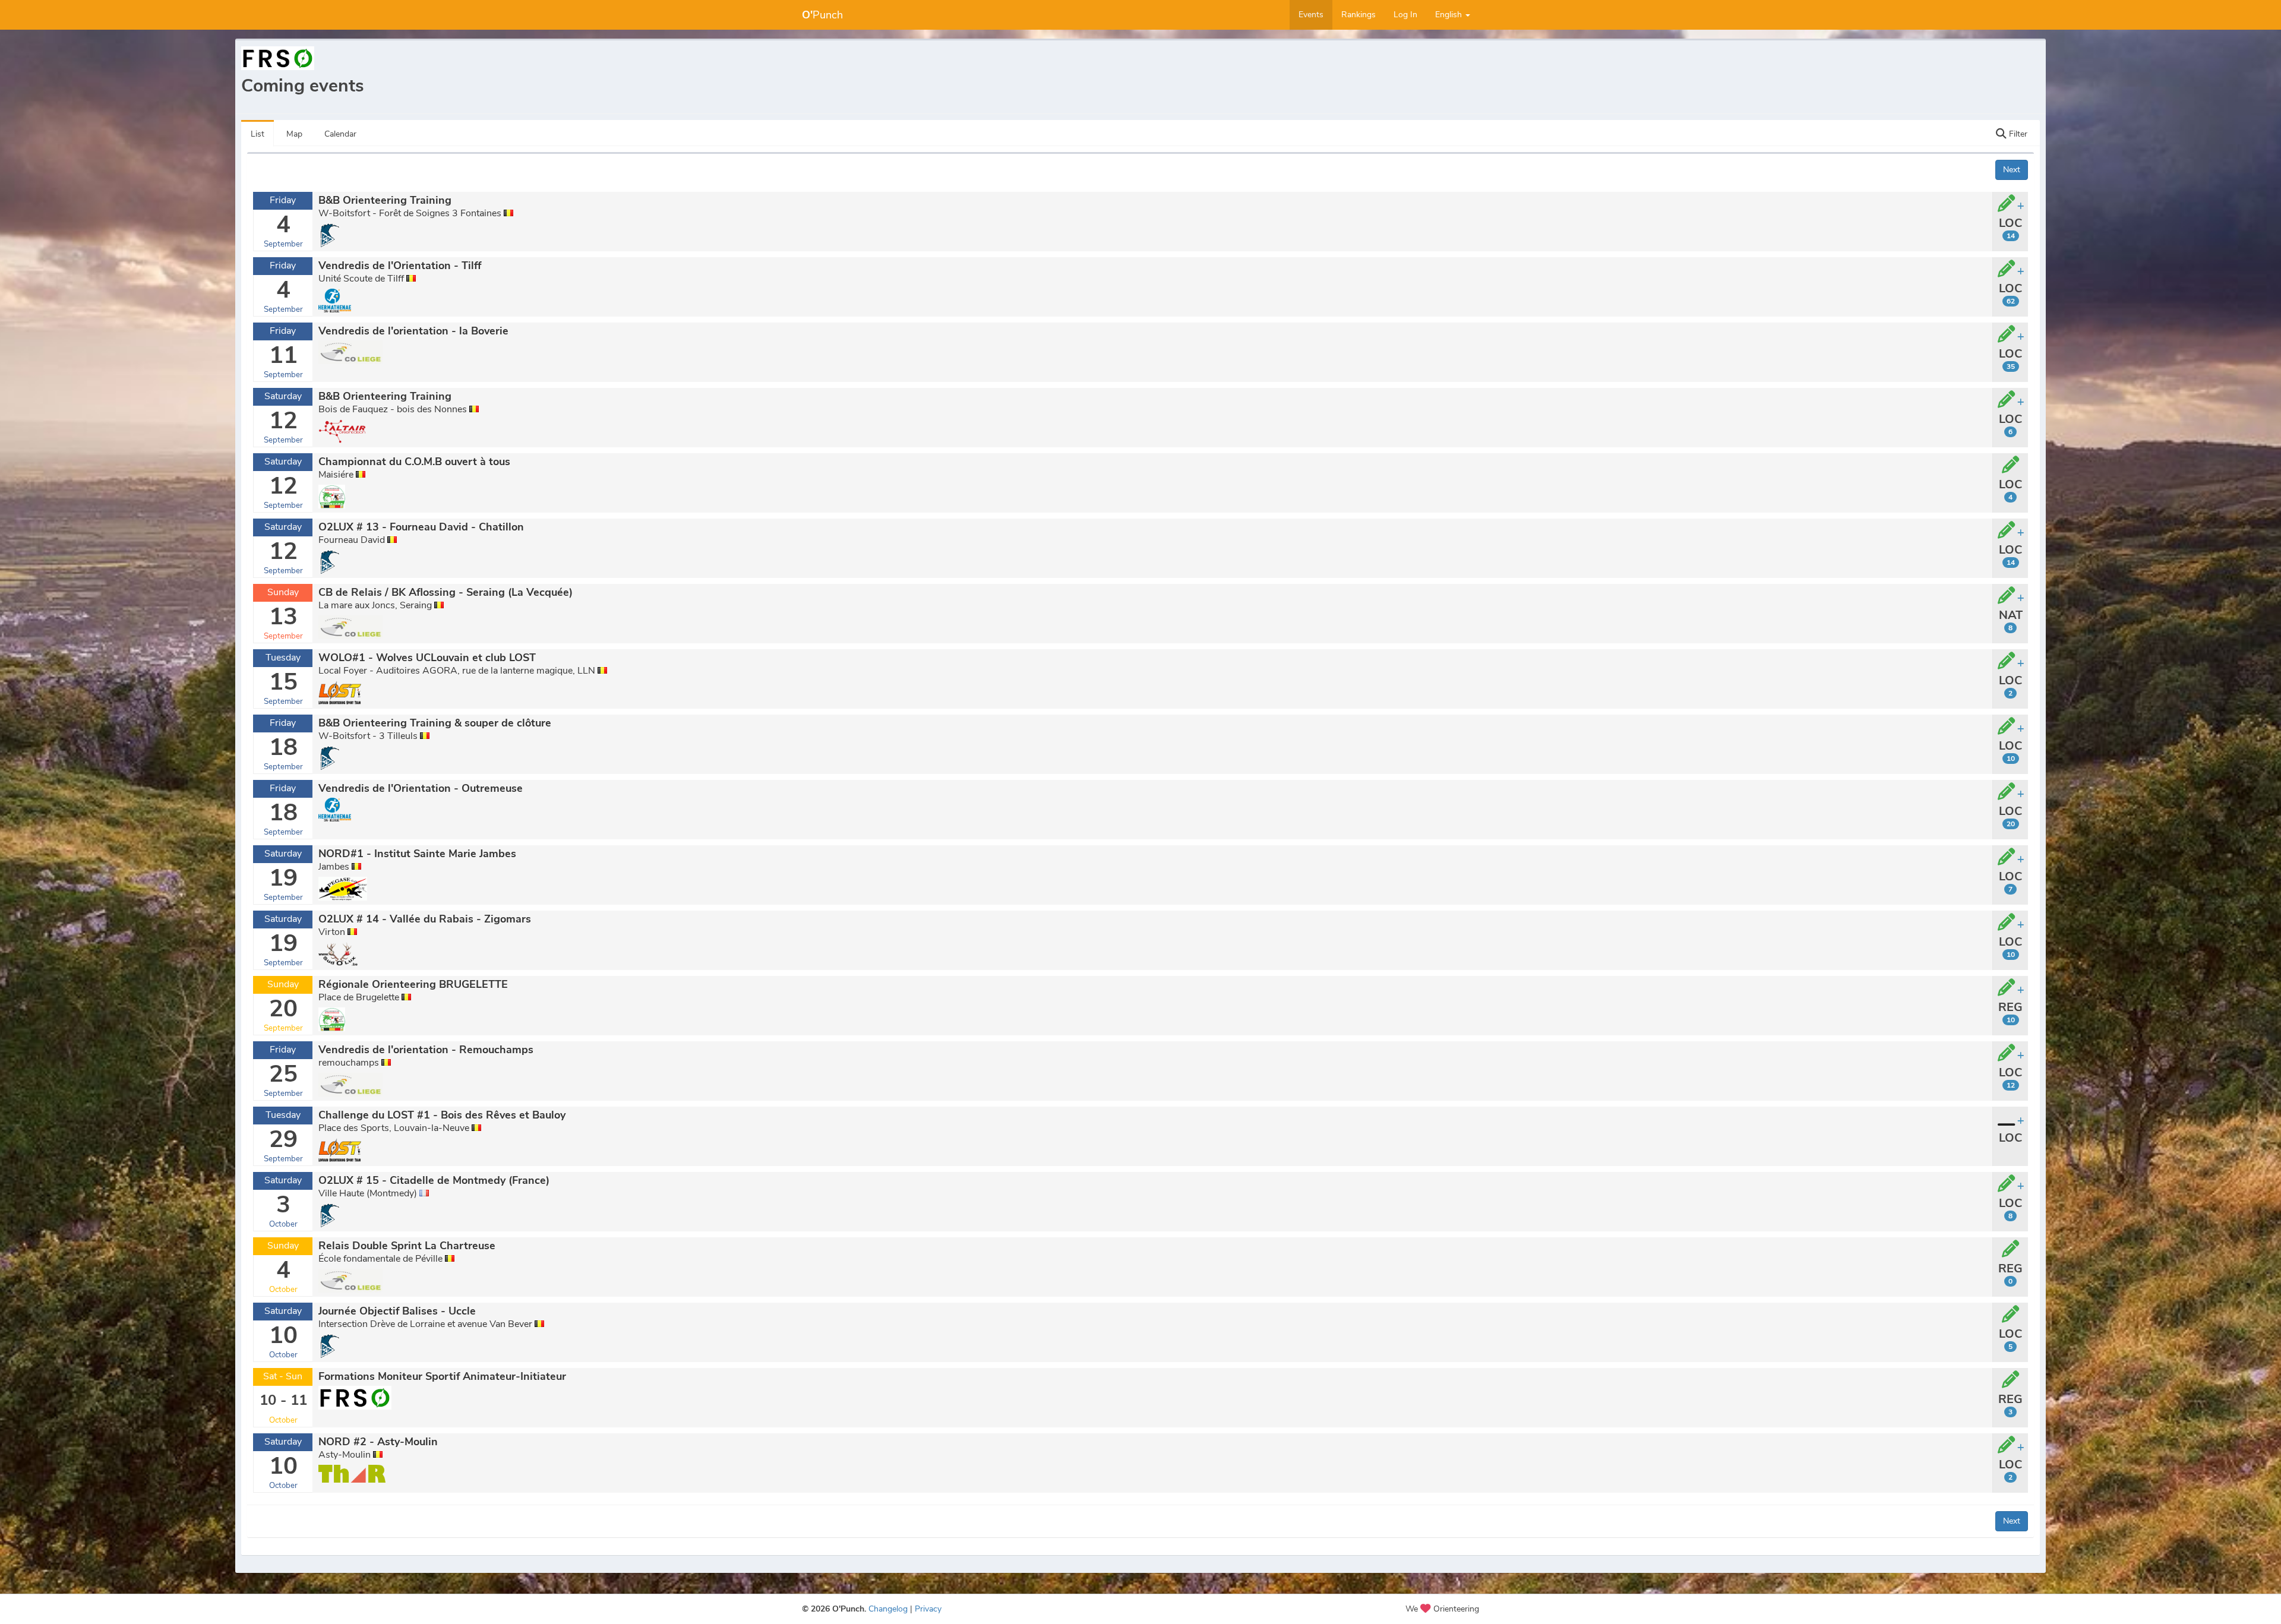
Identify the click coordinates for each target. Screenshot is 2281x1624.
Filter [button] (2017, 134)
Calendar (340, 134)
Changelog (888, 1609)
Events (1311, 15)
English (1450, 15)
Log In (1405, 15)
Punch (822, 15)
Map (294, 134)
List (258, 134)
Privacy (928, 1609)
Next (2012, 170)
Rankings (1359, 15)
